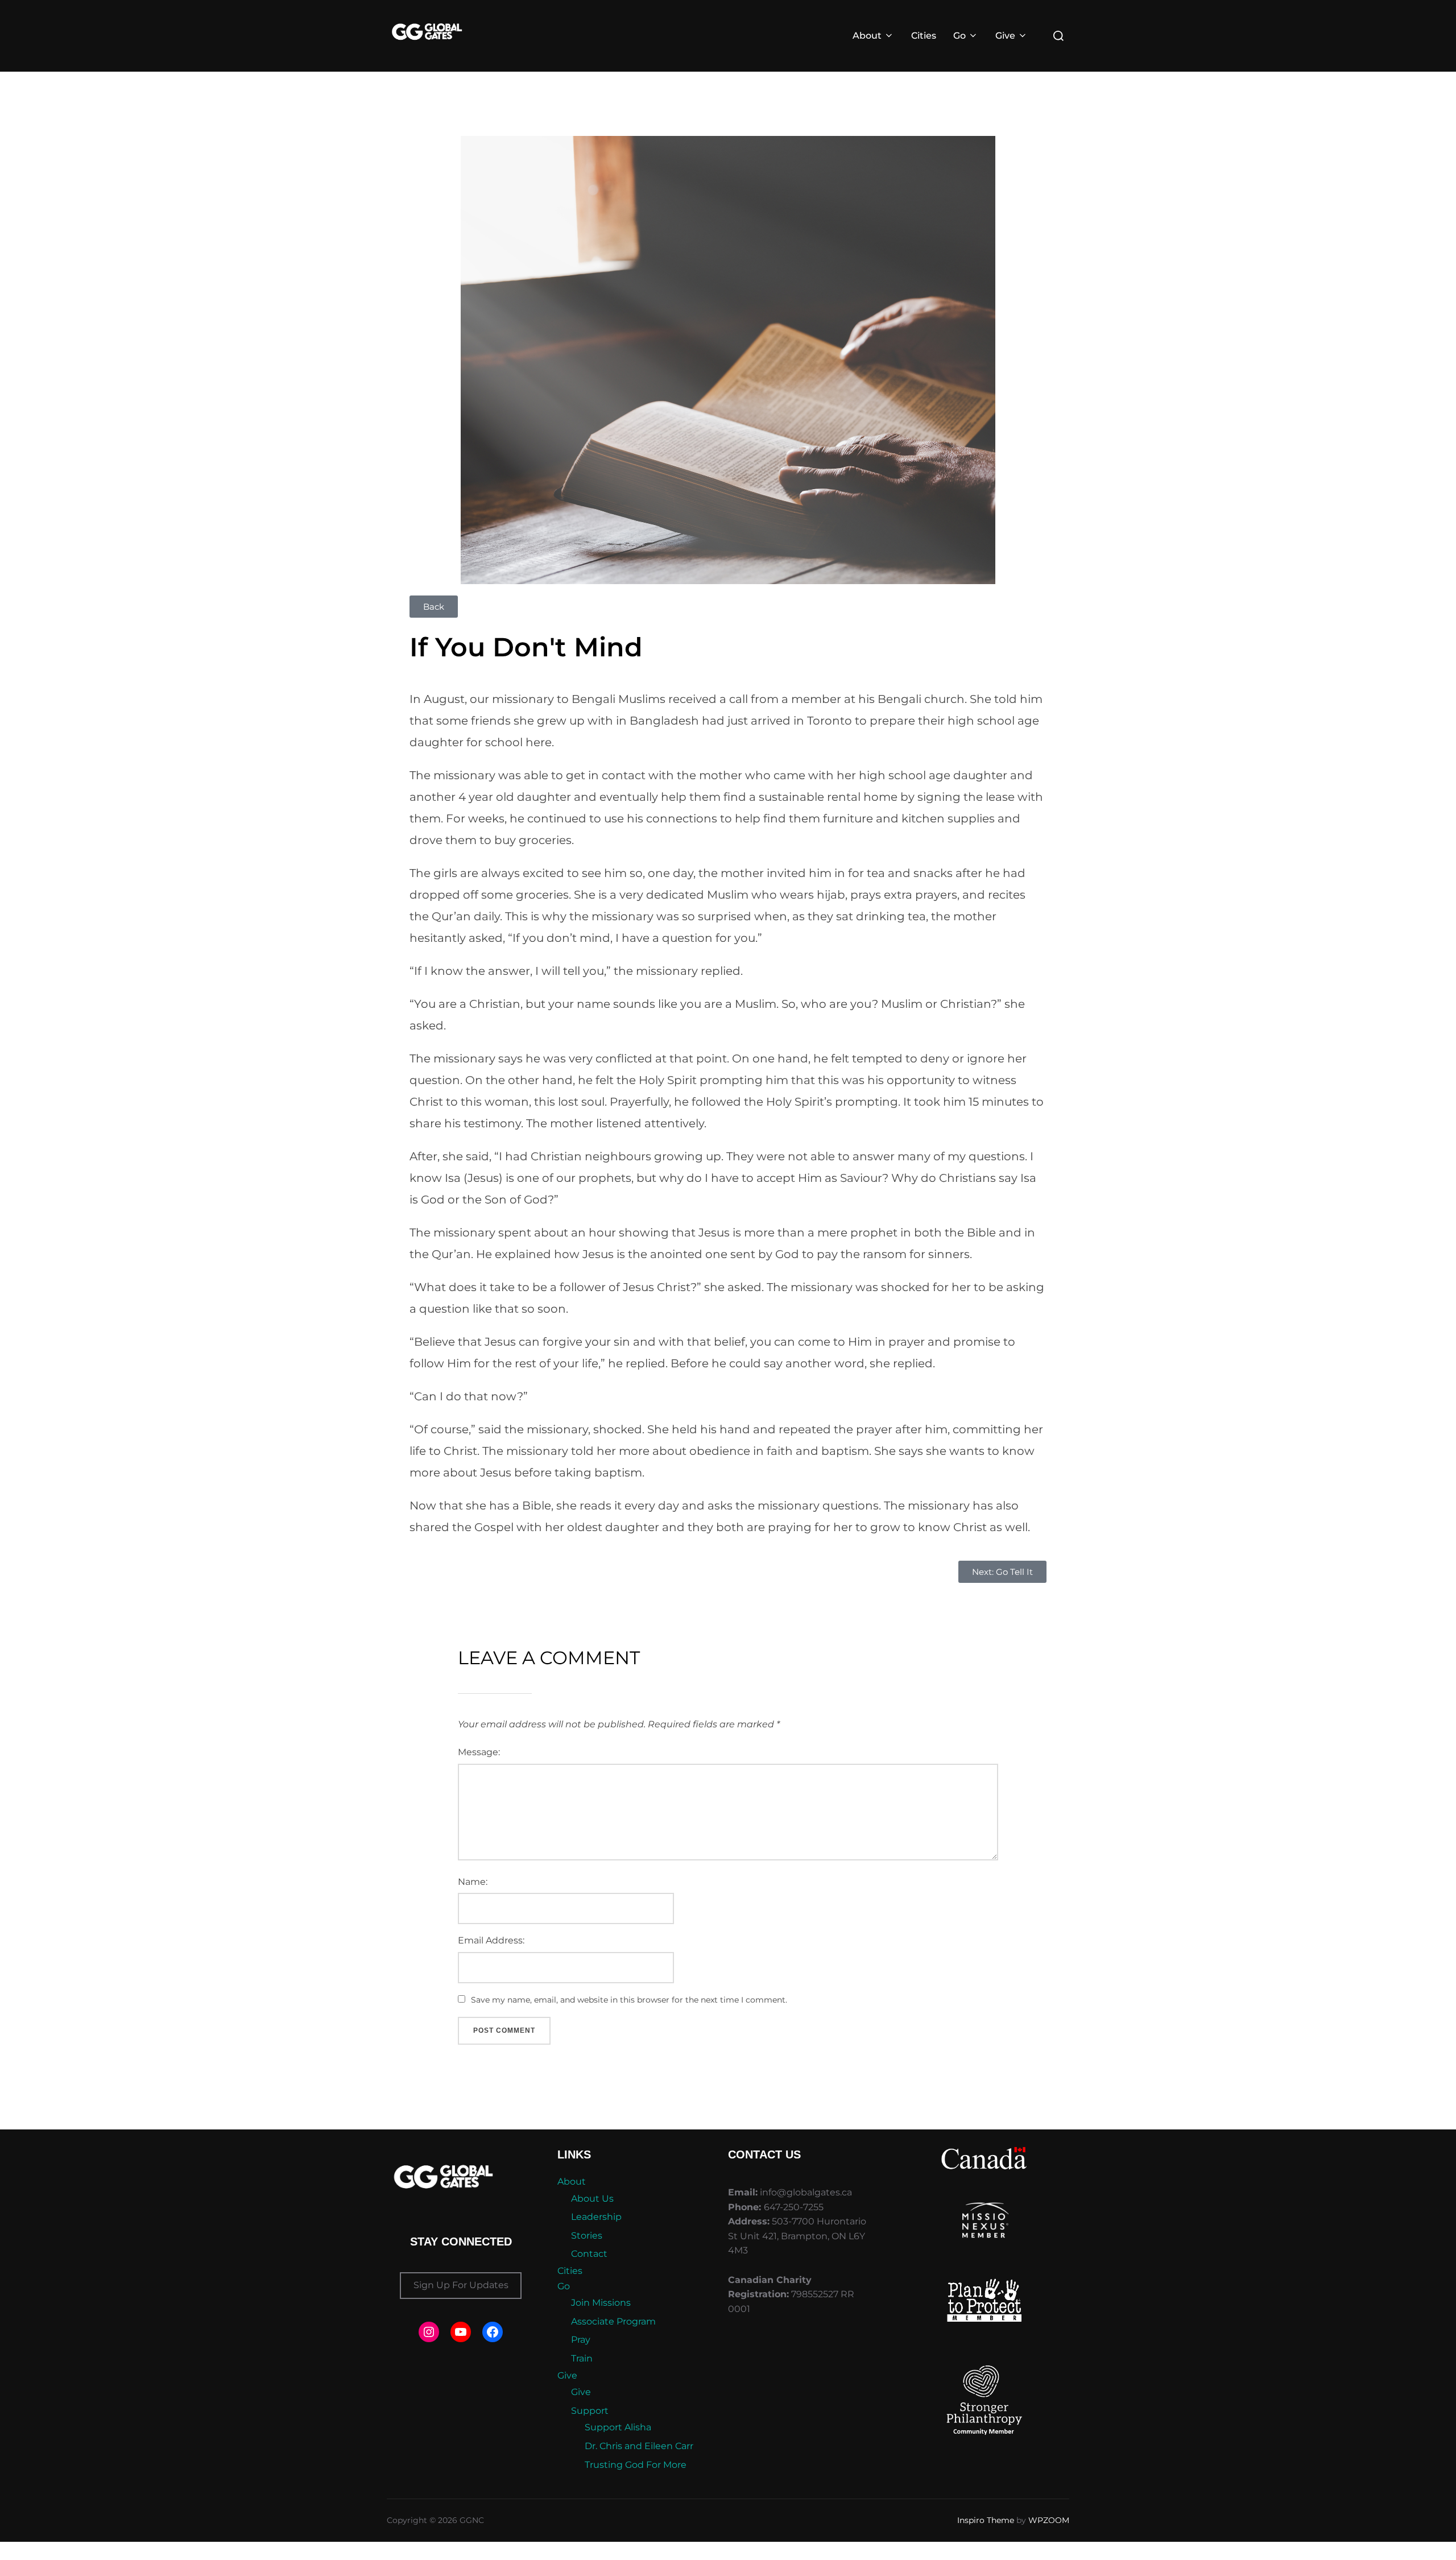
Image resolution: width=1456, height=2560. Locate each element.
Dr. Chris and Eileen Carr (639, 2446)
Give (1005, 36)
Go (959, 36)
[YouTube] (461, 2332)
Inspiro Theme (986, 2520)
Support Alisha (618, 2427)
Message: (479, 1752)
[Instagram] (429, 2332)
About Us (592, 2199)
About (867, 36)
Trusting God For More (636, 2465)
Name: (473, 1882)
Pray (581, 2340)
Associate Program (613, 2321)
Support (590, 2411)
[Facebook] (493, 2332)
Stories (587, 2236)
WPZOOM (1049, 2520)
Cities (924, 36)
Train (582, 2358)
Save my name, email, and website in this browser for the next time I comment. (629, 2000)
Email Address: (491, 1940)
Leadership (596, 2217)
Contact (589, 2254)
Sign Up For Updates (461, 2285)
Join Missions (601, 2303)
